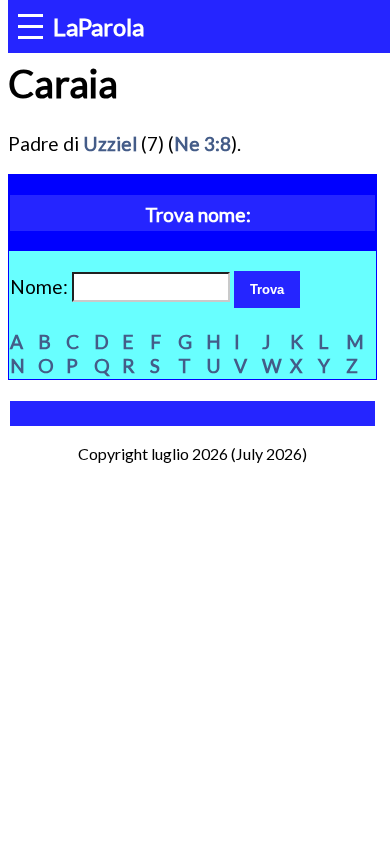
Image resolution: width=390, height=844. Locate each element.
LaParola (98, 26)
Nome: (41, 286)
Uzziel (110, 143)
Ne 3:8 (202, 143)
